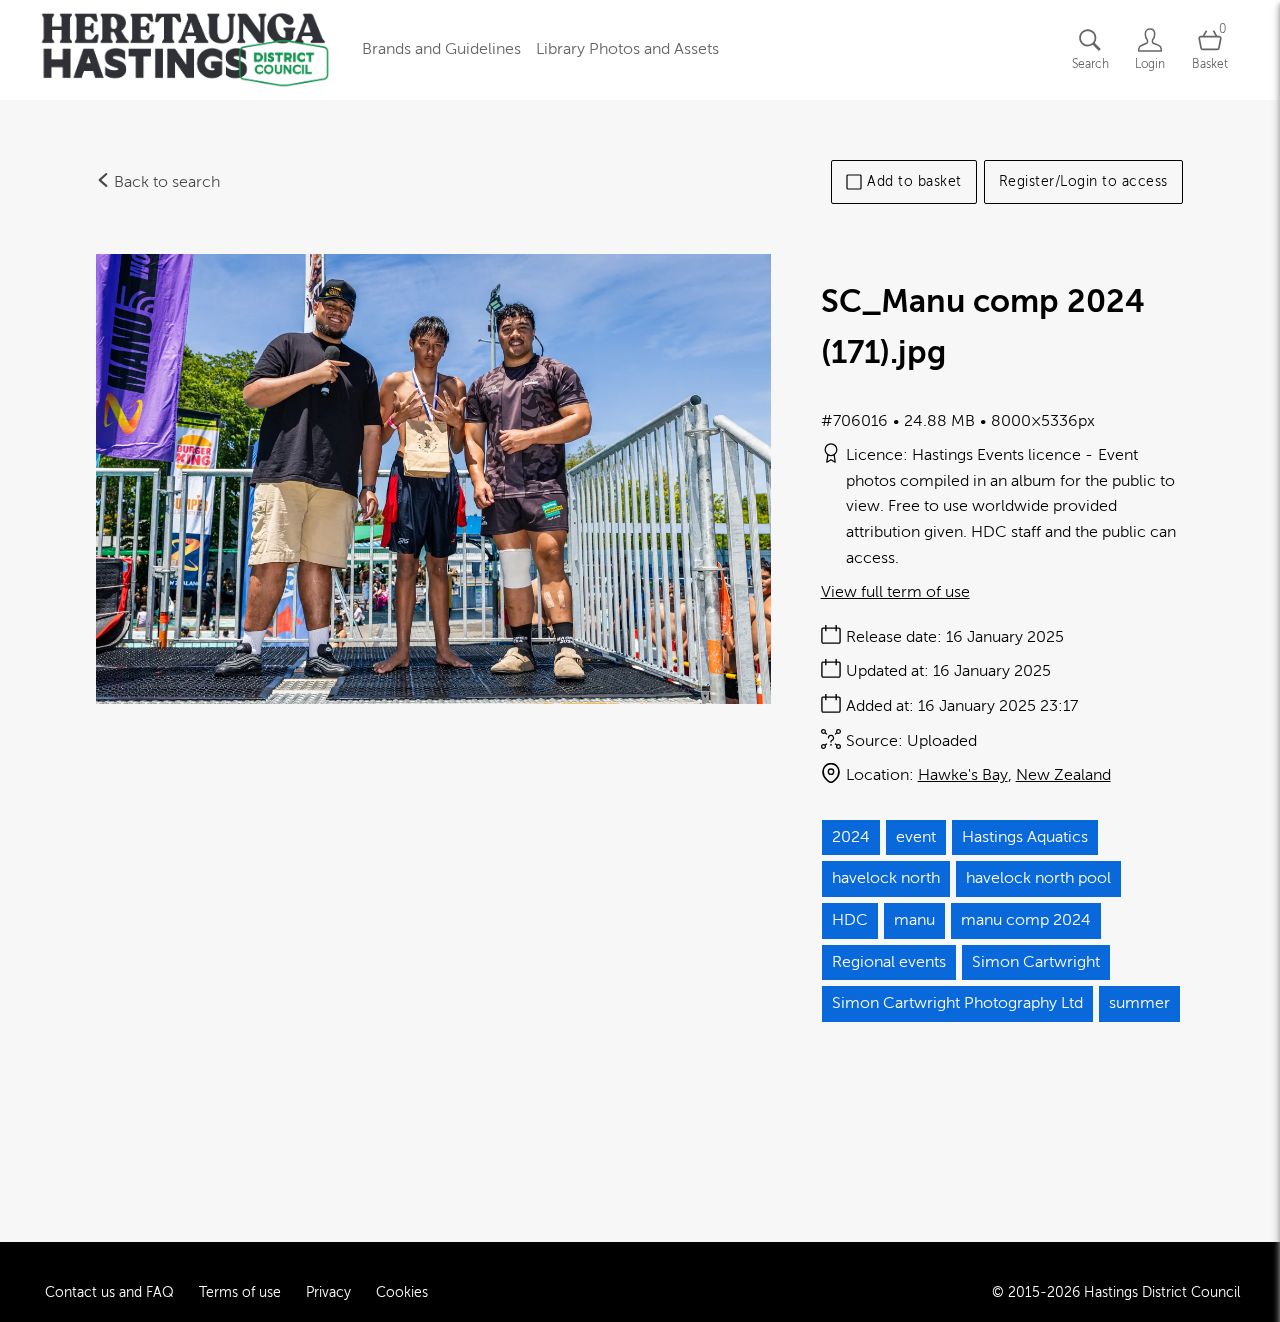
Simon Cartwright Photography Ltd (957, 1003)
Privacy (328, 1292)
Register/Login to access (1083, 181)
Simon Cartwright (1036, 962)
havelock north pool (1038, 878)
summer (1139, 1003)
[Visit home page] (185, 50)
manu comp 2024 (1026, 920)
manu (914, 920)
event (916, 837)
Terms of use (240, 1292)
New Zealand (1063, 775)
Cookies (402, 1292)
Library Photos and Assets (627, 49)
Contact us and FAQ (109, 1292)
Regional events (889, 962)
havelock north (886, 878)
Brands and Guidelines (441, 49)
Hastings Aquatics (1025, 837)
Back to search (165, 182)
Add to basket (914, 181)
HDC (850, 920)
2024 (851, 837)
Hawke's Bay (963, 775)
